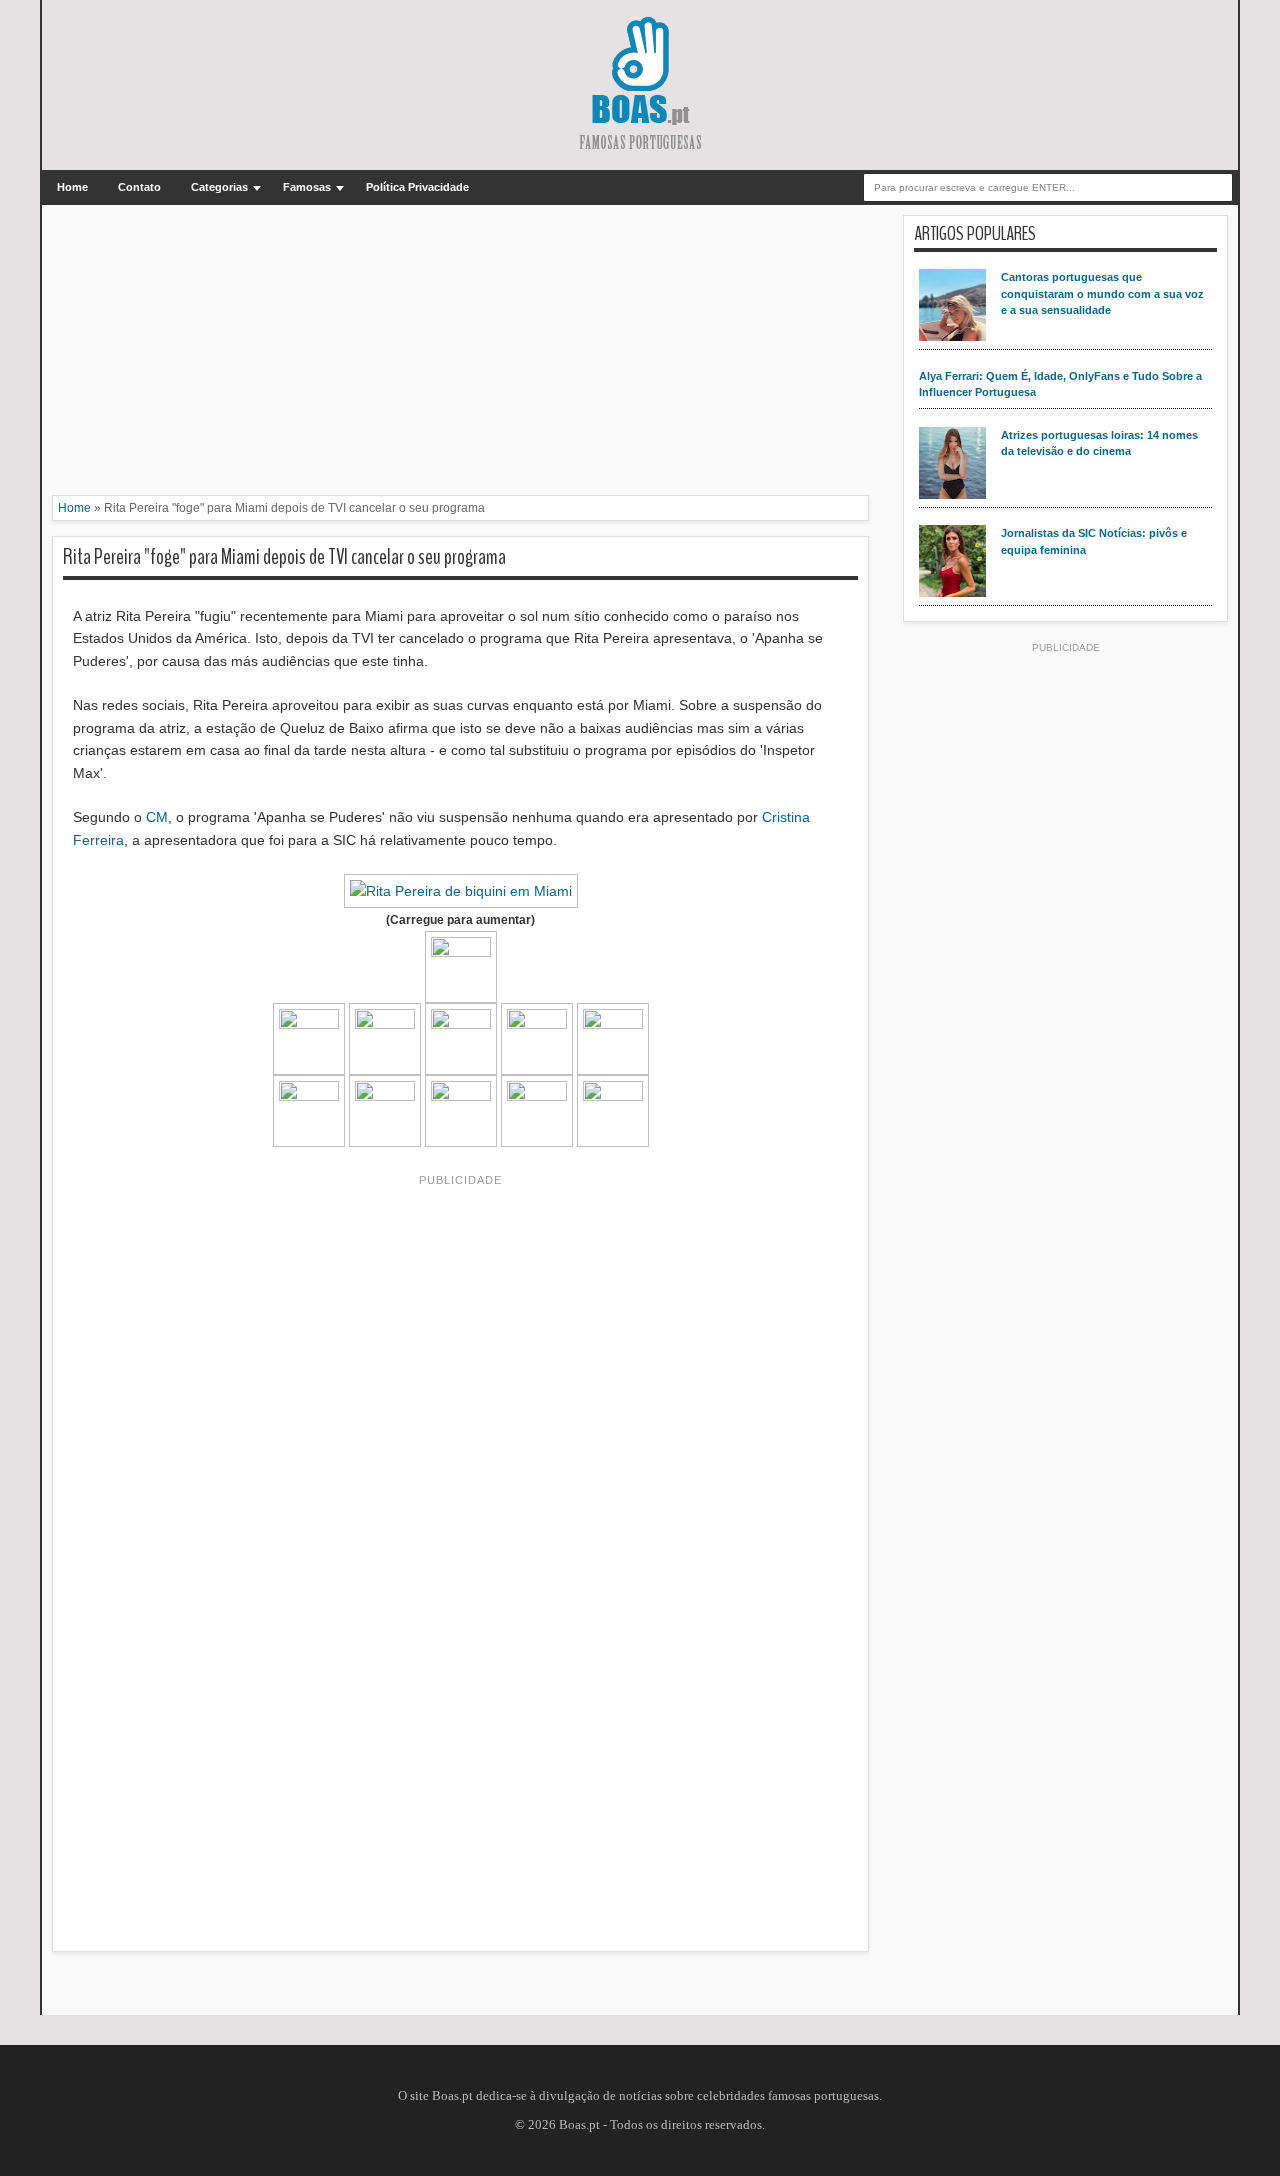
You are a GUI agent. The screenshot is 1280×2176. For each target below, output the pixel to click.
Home (72, 187)
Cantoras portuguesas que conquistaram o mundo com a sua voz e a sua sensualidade (1102, 293)
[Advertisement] (460, 355)
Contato (139, 187)
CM (157, 817)
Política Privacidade (417, 187)
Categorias (219, 187)
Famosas (307, 187)
